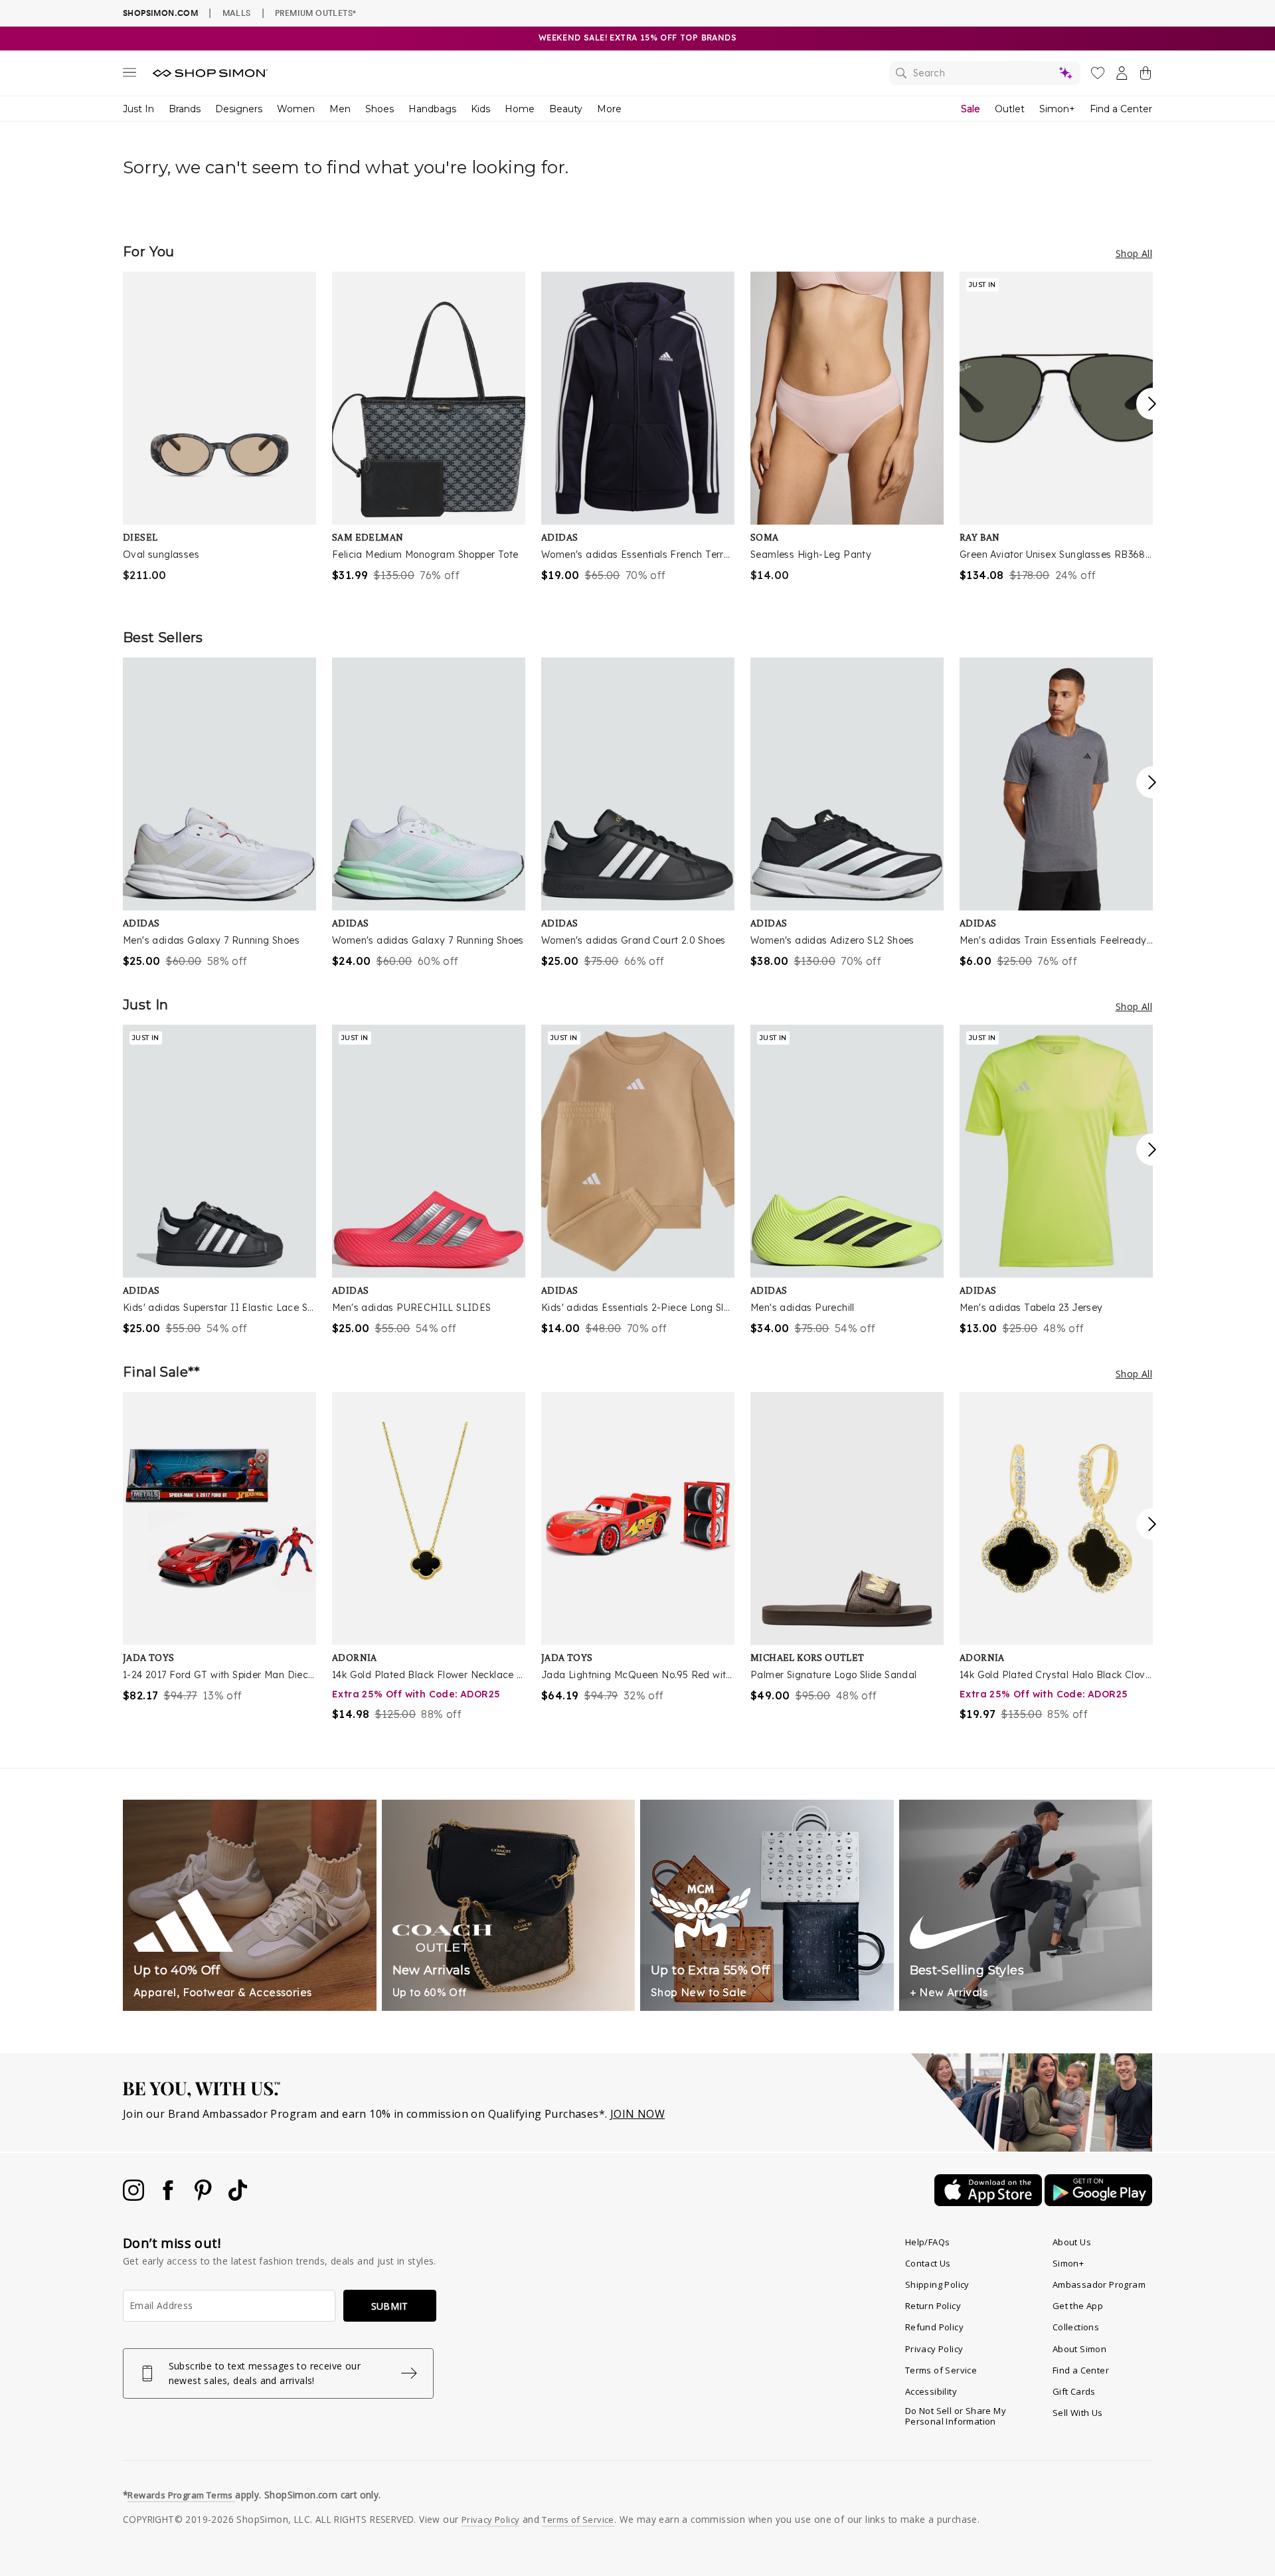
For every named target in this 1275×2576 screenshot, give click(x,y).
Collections (1076, 2327)
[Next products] (1152, 404)
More (609, 109)
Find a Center (1121, 109)
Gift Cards (1074, 2391)
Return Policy (933, 2306)
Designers (239, 109)
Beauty (566, 109)
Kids (480, 109)
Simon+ (1057, 109)
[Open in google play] (1098, 2202)
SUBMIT (390, 2306)
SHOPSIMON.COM (160, 13)
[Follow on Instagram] (135, 2197)
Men (340, 109)
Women (296, 109)
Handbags (432, 109)
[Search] (985, 73)
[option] (219, 427)
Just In (138, 109)
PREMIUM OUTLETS (315, 13)
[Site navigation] (129, 75)
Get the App (1078, 2306)
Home (520, 109)
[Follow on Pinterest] (205, 2197)
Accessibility (931, 2391)
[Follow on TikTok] (238, 2197)
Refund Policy (934, 2327)
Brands (185, 109)
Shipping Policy (937, 2284)
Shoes (380, 109)
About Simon (1079, 2349)
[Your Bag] (1146, 76)
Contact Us (928, 2263)
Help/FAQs (928, 2242)
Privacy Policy (934, 2349)
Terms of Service (941, 2370)
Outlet (1010, 109)
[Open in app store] (989, 2202)
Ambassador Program (1099, 2284)
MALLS (237, 13)
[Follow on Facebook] (169, 2197)
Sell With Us (1078, 2413)
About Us (1072, 2242)
